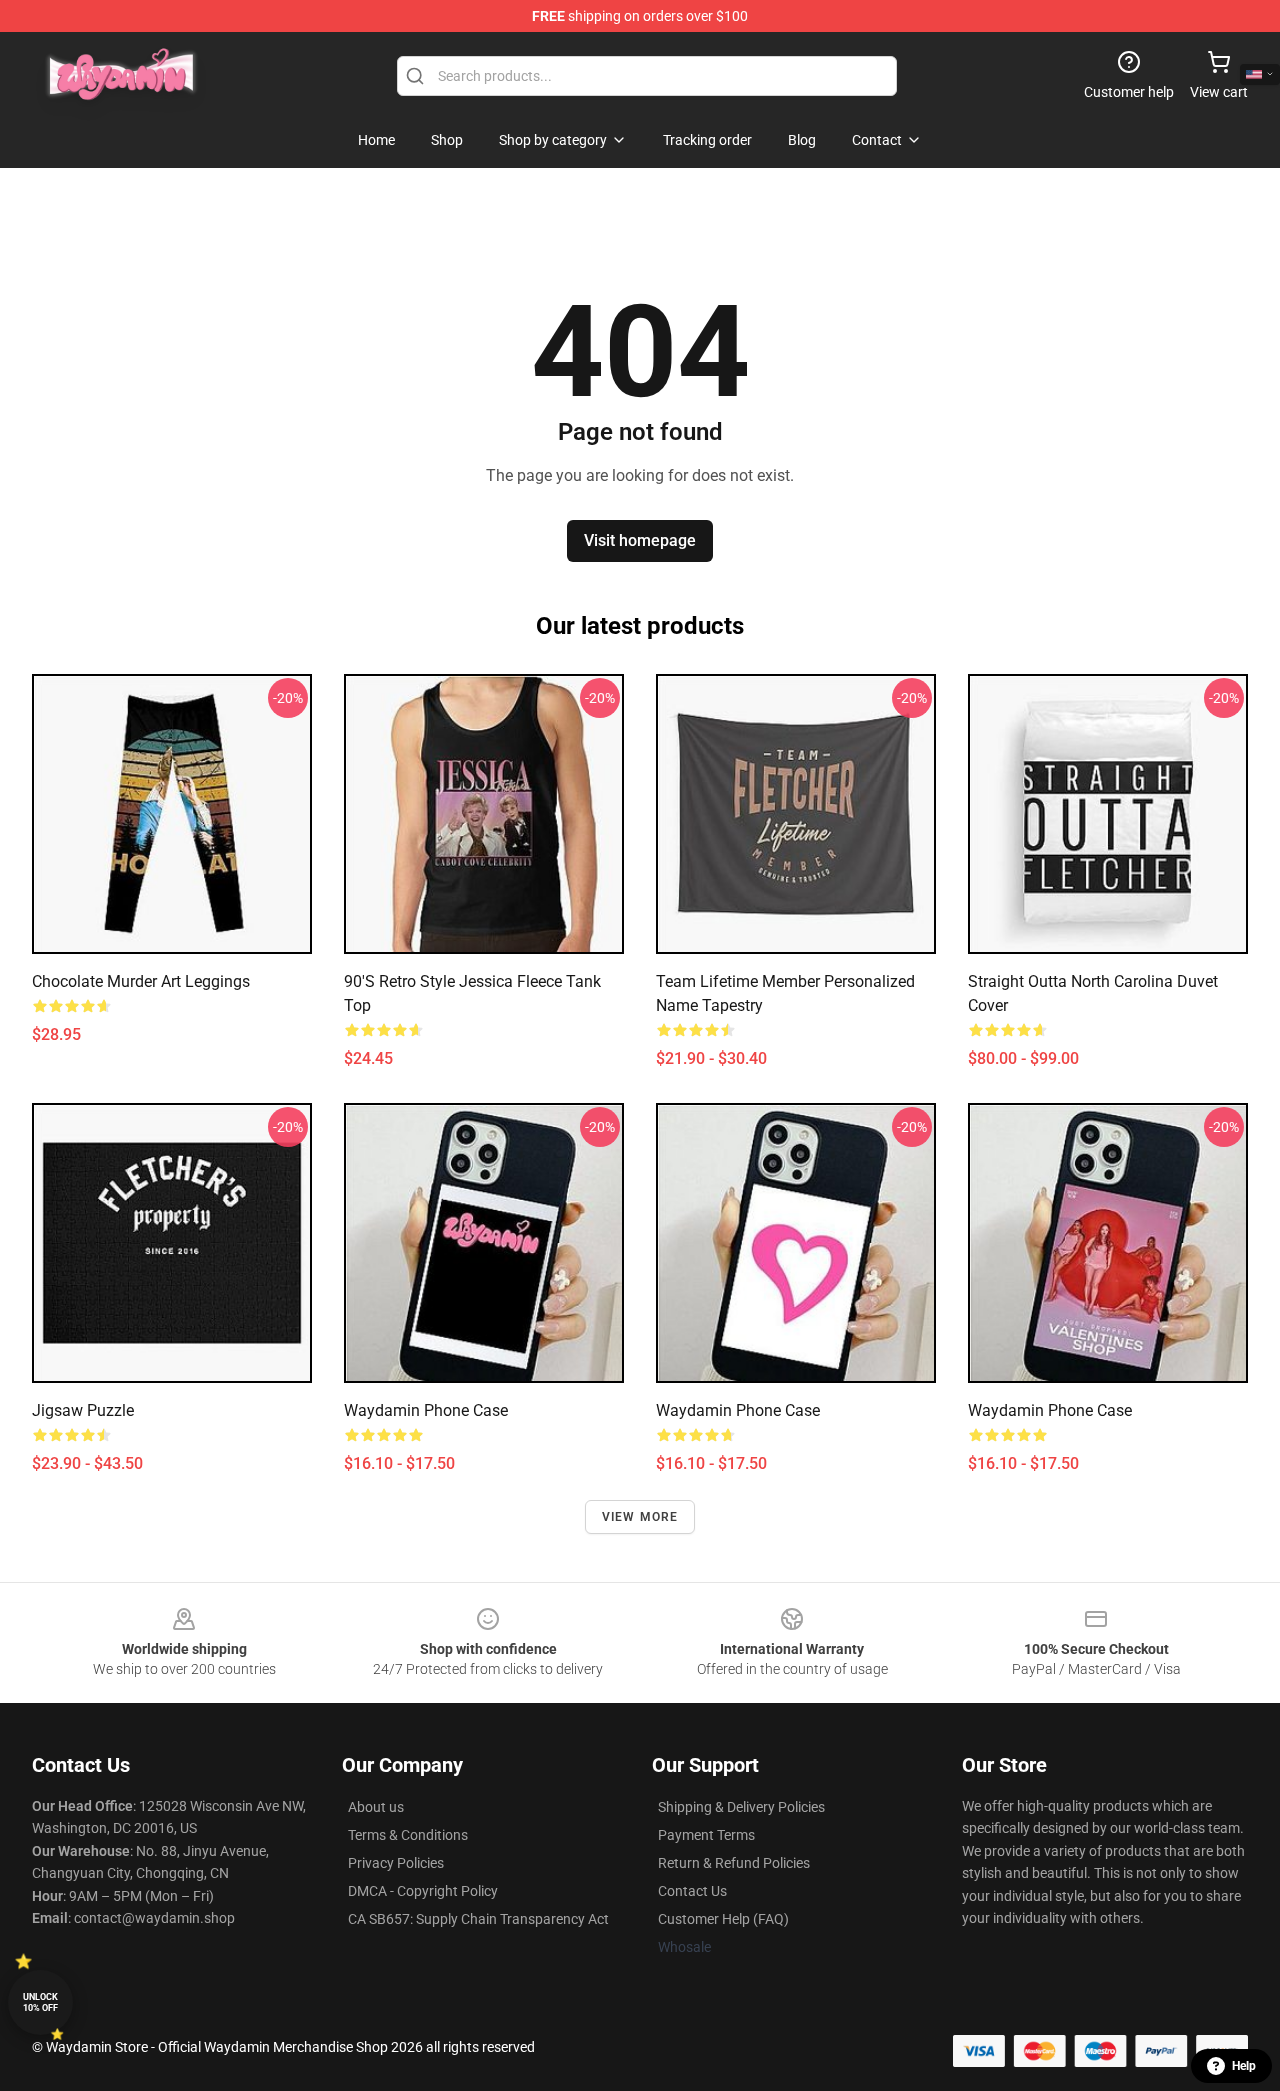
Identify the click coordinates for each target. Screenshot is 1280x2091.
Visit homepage (640, 540)
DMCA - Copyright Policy (423, 1891)
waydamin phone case (426, 1410)
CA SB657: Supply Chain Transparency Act (478, 1919)
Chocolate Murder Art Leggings (141, 981)
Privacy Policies (396, 1863)
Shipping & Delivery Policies (741, 1807)
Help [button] (1244, 2066)
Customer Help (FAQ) (723, 1919)
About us (376, 1807)
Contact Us (692, 1891)
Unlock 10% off (40, 2002)
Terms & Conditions (408, 1835)
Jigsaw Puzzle (83, 1410)
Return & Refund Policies (734, 1863)
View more (640, 1517)
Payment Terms (706, 1835)
